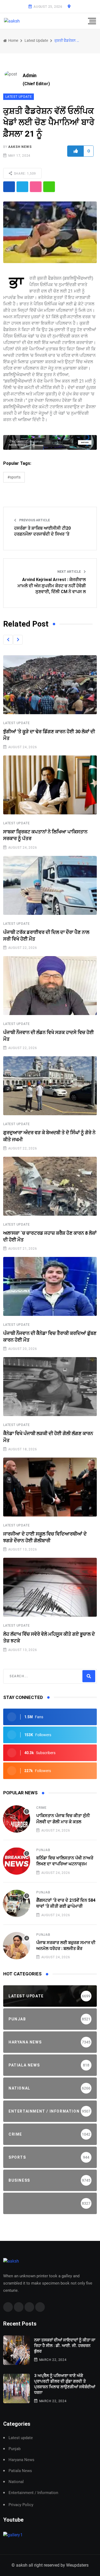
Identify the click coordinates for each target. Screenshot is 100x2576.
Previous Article (34, 520)
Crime (41, 1808)
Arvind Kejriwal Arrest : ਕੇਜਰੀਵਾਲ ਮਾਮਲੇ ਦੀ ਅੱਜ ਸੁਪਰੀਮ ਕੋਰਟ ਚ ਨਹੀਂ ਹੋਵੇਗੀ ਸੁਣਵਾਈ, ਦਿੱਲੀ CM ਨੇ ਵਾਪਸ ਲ (52, 586)
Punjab (43, 1850)
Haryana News (21, 2460)
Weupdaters (77, 2565)
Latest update (36, 40)
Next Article (69, 572)
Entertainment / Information (33, 2493)
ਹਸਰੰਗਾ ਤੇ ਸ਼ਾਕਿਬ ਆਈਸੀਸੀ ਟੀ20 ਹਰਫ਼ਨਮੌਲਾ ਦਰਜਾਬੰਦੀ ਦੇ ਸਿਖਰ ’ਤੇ (42, 531)
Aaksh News (20, 147)
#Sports (14, 477)
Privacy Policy (21, 2505)
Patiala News (20, 2471)
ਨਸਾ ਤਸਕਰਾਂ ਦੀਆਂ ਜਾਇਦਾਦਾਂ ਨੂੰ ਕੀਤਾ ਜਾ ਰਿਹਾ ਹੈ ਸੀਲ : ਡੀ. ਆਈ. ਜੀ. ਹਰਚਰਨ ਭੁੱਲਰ (65, 2346)
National (16, 2482)
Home (13, 40)
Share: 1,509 (24, 174)
